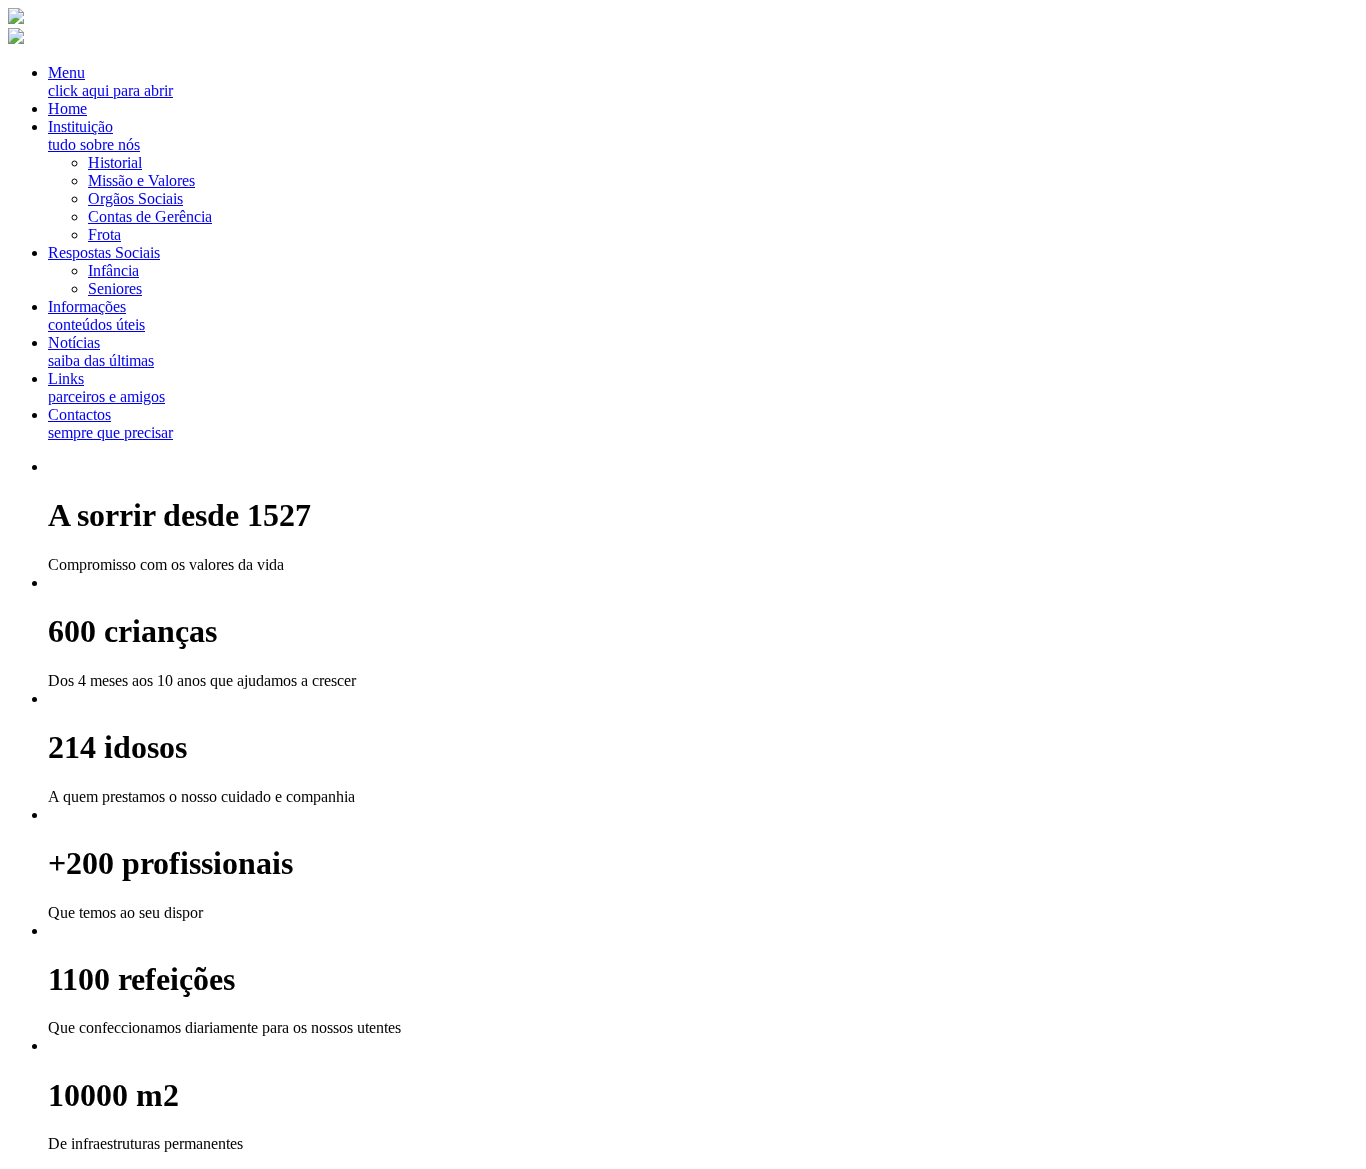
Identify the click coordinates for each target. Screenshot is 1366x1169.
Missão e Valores (141, 180)
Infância (113, 270)
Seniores (115, 288)
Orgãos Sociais (135, 198)
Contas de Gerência (150, 216)
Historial (115, 162)
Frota (104, 234)
